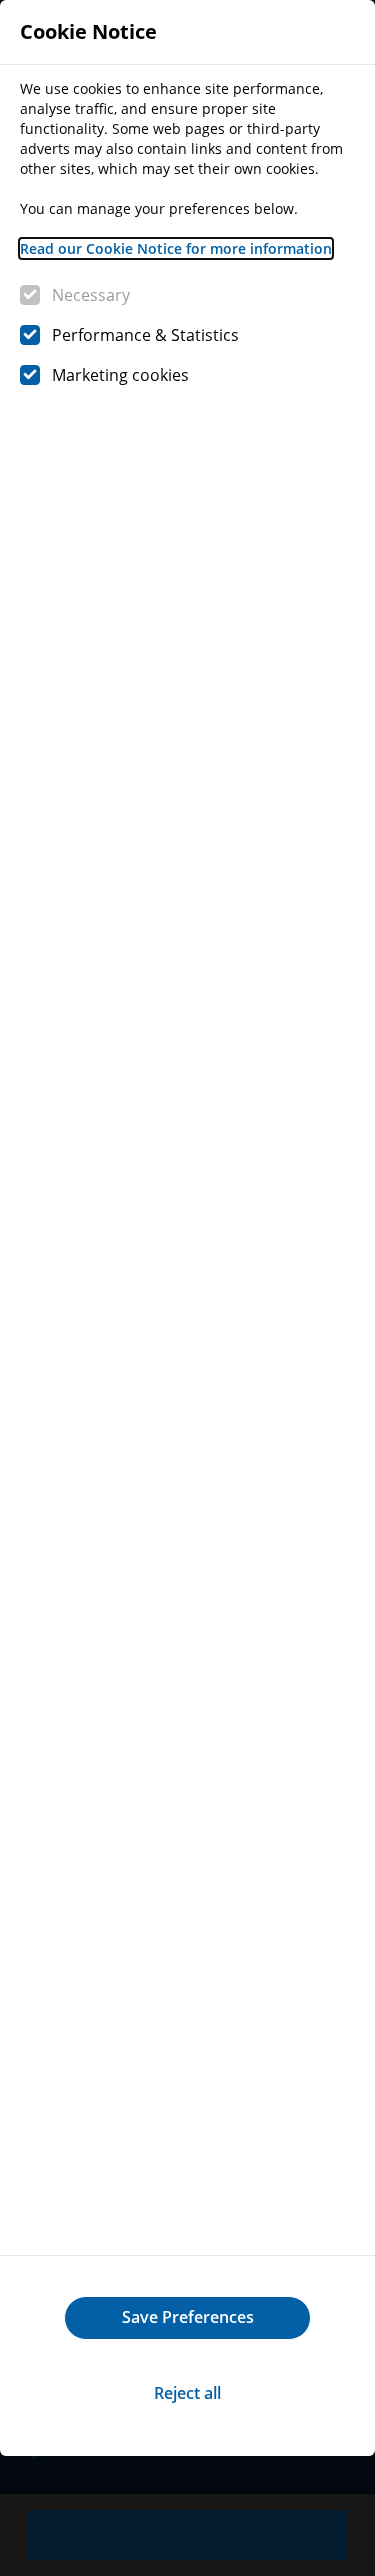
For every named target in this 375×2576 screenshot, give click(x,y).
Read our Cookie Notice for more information (176, 248)
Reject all (187, 2393)
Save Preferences (188, 2317)
